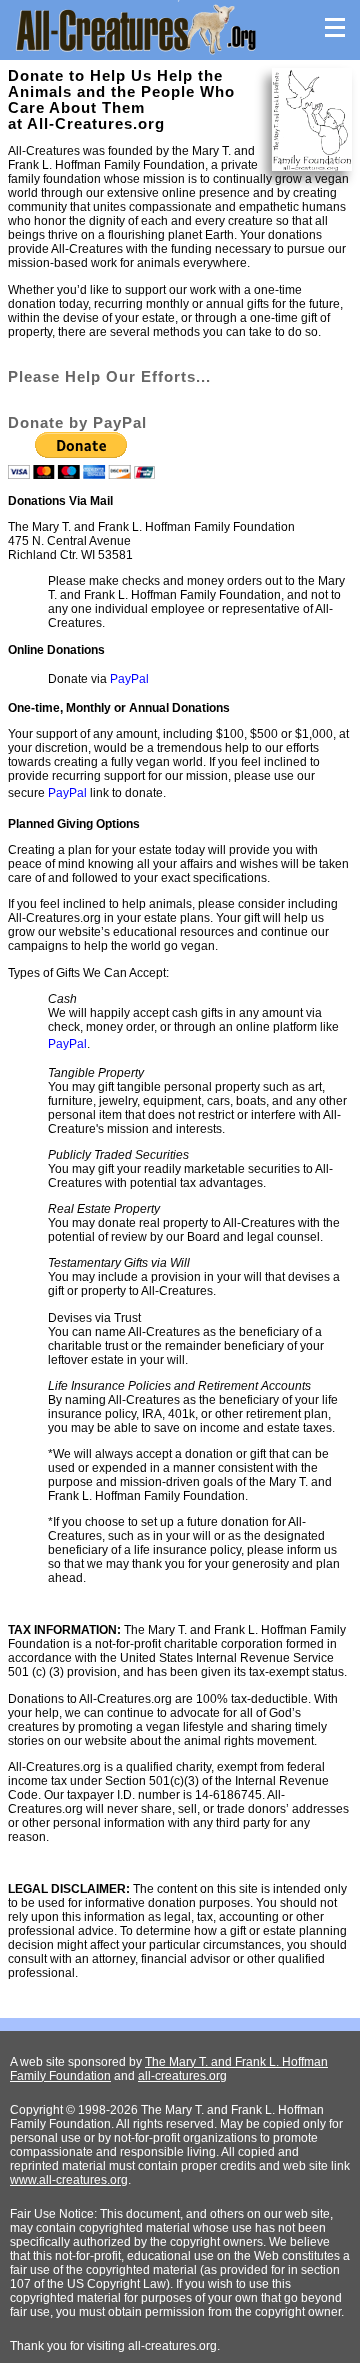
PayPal (129, 679)
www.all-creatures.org (69, 2180)
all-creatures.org (182, 2076)
